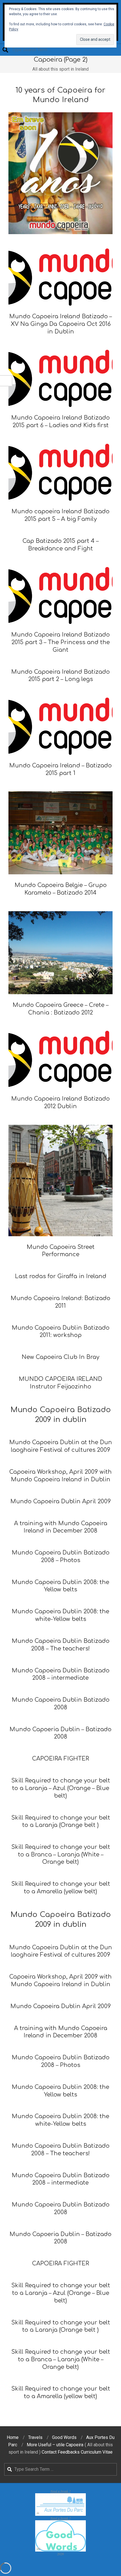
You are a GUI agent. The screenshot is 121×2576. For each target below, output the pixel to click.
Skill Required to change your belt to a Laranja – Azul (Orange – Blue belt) (61, 2293)
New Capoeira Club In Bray (60, 1357)
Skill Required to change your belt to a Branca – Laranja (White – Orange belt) (61, 2359)
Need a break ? (60, 2491)
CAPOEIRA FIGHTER (60, 2263)
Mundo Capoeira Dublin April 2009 (61, 2006)
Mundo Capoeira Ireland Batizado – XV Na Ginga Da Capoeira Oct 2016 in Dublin (60, 324)
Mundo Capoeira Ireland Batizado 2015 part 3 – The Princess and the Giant (60, 642)
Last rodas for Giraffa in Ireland (61, 1276)
